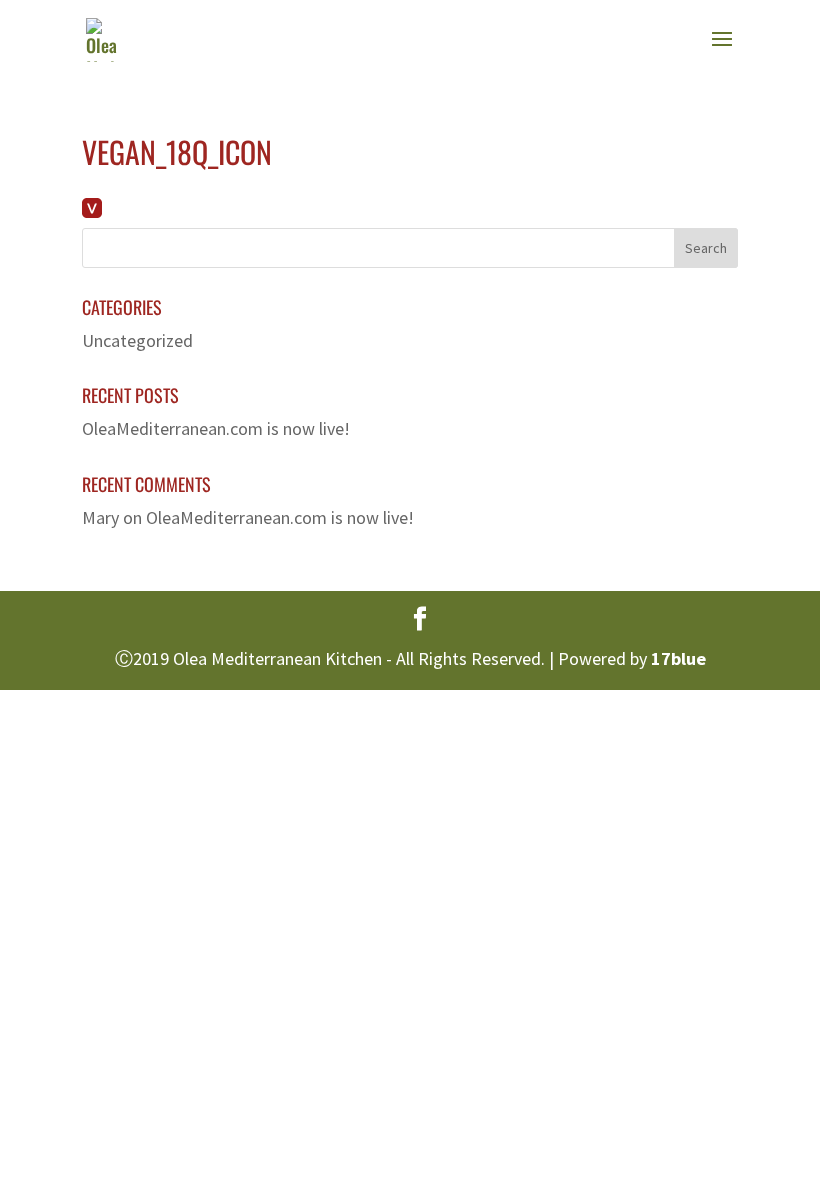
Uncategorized (137, 340)
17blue (678, 658)
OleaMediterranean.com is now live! (216, 428)
